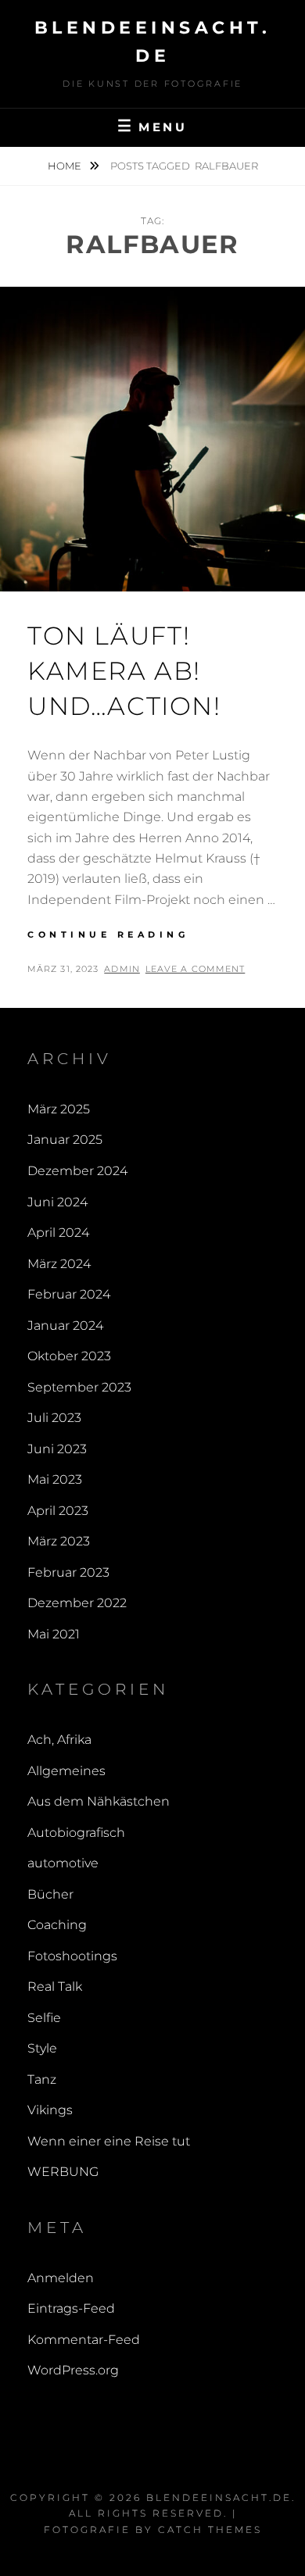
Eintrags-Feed (71, 2308)
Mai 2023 (55, 1479)
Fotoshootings (72, 1956)
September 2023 (79, 1387)
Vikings (50, 2110)
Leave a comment (196, 969)
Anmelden (61, 2278)
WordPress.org (73, 2370)
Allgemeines (66, 1771)
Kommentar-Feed (84, 2340)
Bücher (50, 1894)
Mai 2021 (54, 1634)
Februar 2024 (69, 1294)
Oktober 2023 (69, 1356)
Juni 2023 (57, 1449)
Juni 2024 (57, 1202)
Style (42, 2048)
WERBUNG (63, 2172)
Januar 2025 (65, 1140)
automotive (63, 1863)
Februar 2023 (68, 1572)
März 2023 (59, 1541)
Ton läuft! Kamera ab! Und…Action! (124, 671)
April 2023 (58, 1511)
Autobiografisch (76, 1833)
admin (122, 969)
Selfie (44, 2018)
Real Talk (55, 1986)
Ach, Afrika (59, 1740)
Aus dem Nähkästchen (99, 1801)
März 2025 (59, 1109)
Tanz (42, 2079)
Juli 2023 (54, 1418)
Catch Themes (210, 2530)
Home (66, 166)
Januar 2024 (65, 1326)
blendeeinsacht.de (219, 2497)
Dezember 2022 (77, 1603)
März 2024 (59, 1264)
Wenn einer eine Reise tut (109, 2141)
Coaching (57, 1925)
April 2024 (58, 1233)
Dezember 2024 (77, 1171)
